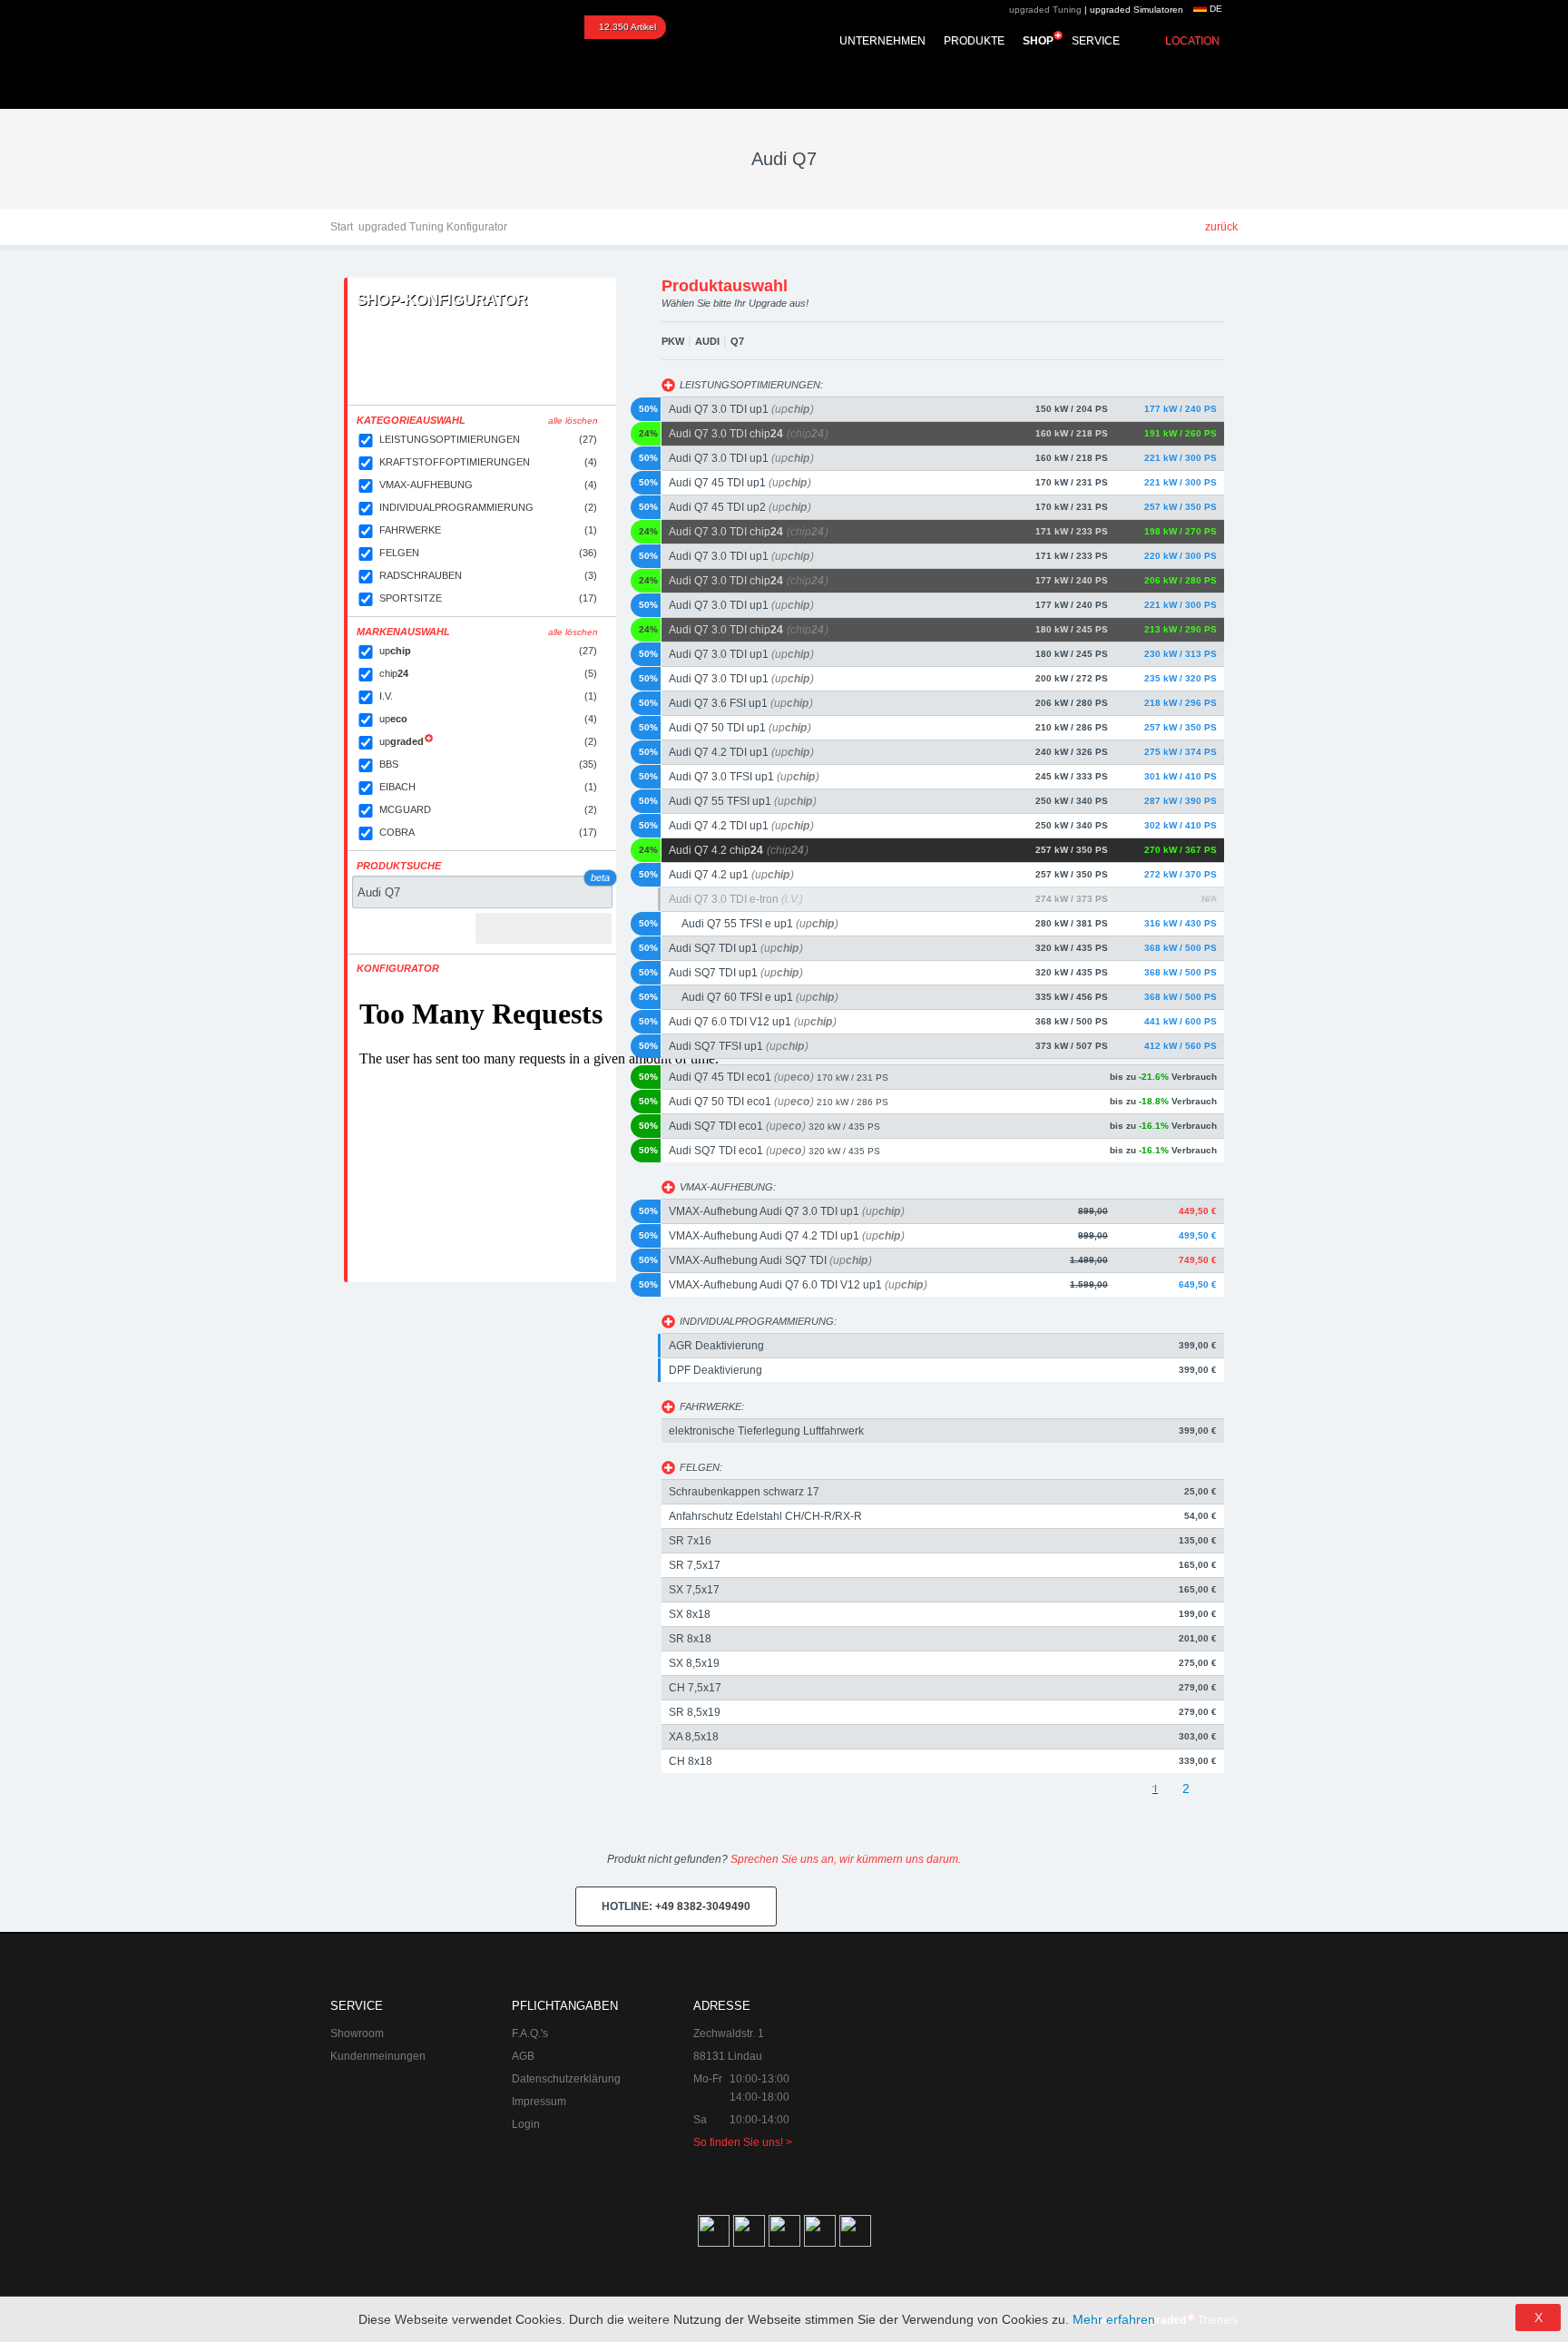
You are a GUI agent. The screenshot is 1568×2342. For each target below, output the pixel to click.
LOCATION (1192, 41)
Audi (707, 341)
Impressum (539, 2102)
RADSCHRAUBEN (488, 575)
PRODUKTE (974, 41)
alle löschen (573, 421)
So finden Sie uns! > (743, 2142)
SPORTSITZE (488, 598)
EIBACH (488, 787)
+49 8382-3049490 (676, 1906)
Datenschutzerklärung (566, 2079)
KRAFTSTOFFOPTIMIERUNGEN (488, 462)
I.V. (488, 696)
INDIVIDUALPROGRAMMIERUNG (488, 507)
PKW (673, 341)
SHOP (1038, 41)
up (488, 651)
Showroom (357, 2033)
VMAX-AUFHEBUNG (488, 485)
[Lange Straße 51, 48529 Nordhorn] (1138, 2088)
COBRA (488, 832)
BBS (488, 764)
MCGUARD (488, 809)
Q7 (737, 341)
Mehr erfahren (1114, 2319)
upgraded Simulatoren (1137, 10)
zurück (1221, 227)
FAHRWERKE (488, 530)
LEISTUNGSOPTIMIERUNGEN (488, 439)
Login (526, 2124)
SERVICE (1096, 41)
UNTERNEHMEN (882, 41)
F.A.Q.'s (530, 2033)
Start (342, 227)
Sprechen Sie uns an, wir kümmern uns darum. (846, 1859)
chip (488, 673)
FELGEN (488, 553)
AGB (523, 2056)
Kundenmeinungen (378, 2056)
